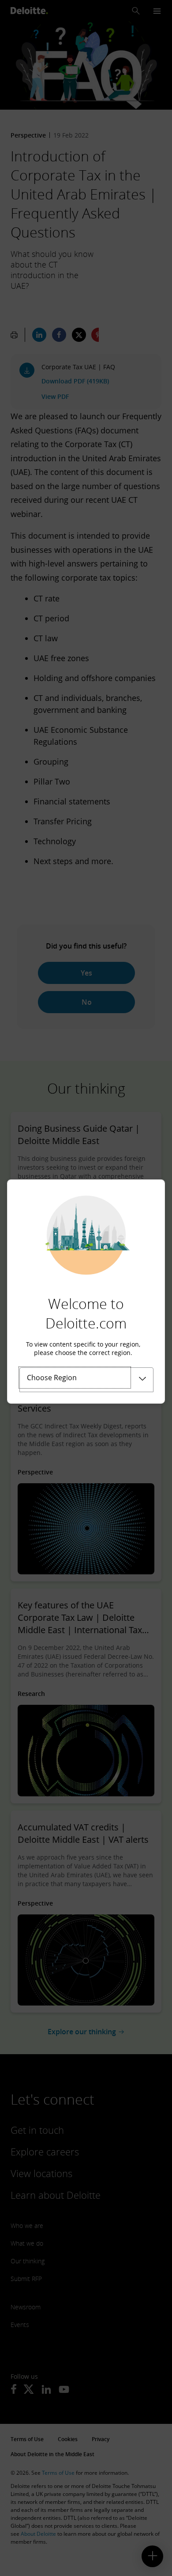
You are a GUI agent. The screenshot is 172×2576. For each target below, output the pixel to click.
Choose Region (52, 1378)
